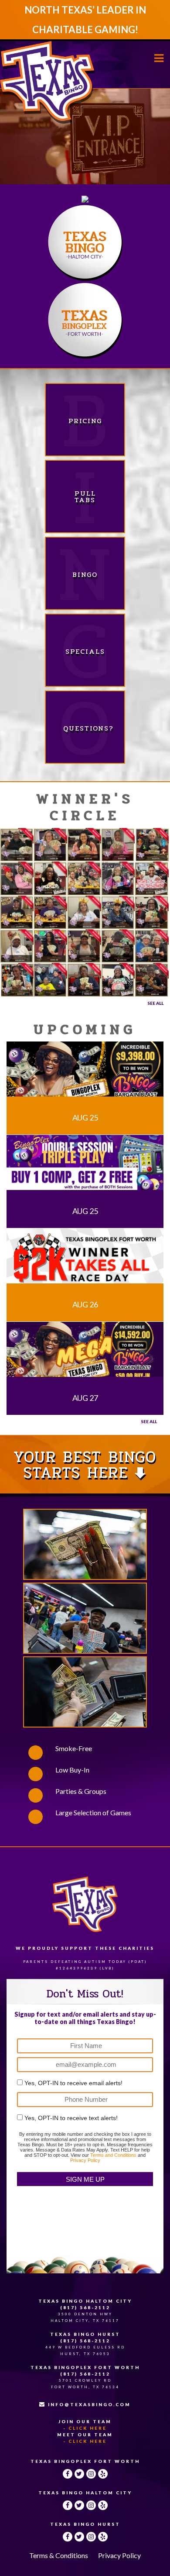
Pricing (85, 421)
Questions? (85, 728)
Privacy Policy (85, 2160)
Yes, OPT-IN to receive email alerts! (73, 2083)
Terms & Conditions (59, 2555)
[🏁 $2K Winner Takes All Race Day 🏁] (85, 1257)
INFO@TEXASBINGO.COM (89, 2404)
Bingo (85, 574)
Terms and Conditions (113, 2155)
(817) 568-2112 (85, 2307)
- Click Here (85, 2428)
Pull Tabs (85, 497)
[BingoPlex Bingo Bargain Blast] (85, 1071)
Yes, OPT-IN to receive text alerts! (71, 2118)
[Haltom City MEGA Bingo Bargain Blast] (85, 1351)
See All (155, 1003)
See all (149, 1421)
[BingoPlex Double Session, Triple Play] (85, 1164)
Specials (85, 651)
